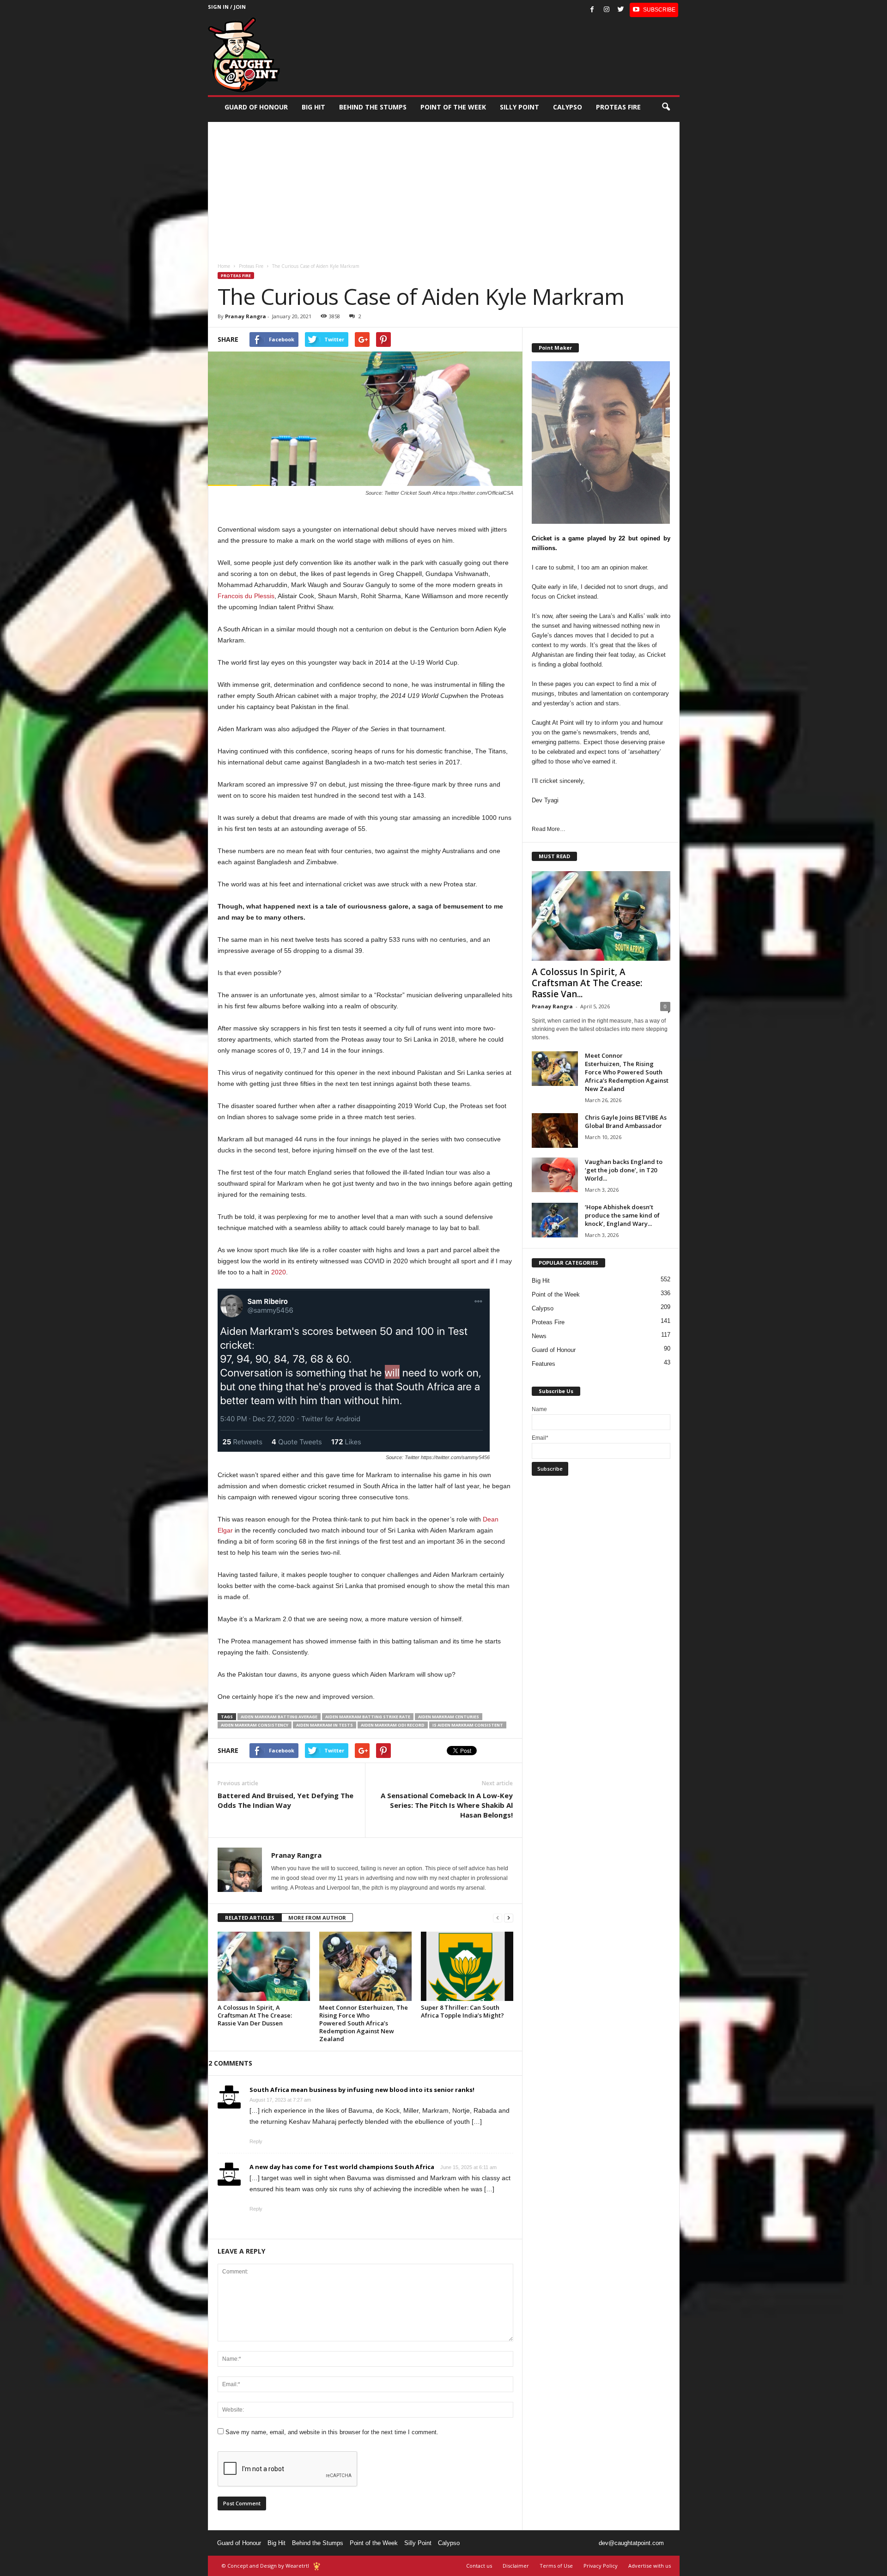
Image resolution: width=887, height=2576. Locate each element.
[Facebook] (592, 10)
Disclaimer (516, 2566)
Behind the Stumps (318, 2543)
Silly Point (519, 107)
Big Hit (313, 107)
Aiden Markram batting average (279, 1717)
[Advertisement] (444, 187)
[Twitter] (621, 10)
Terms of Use (556, 2566)
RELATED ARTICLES (250, 1918)
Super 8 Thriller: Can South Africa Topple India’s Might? (462, 2011)
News (539, 1336)
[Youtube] (654, 10)
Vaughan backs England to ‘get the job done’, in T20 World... (624, 1170)
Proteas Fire (618, 107)
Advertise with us (650, 2566)
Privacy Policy (601, 2566)
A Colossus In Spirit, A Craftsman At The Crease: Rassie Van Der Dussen (255, 2015)
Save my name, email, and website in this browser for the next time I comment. (332, 2432)
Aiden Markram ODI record (393, 1725)
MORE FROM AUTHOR (317, 1918)
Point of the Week (453, 107)
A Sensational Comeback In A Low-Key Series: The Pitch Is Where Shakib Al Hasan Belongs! (447, 1805)
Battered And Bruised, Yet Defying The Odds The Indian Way (286, 1800)
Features (544, 1364)
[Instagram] (607, 10)
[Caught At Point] (244, 55)
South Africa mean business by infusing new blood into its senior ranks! (362, 2090)
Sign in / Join (227, 7)
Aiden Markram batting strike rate (368, 1717)
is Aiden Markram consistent (468, 1725)
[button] (666, 107)
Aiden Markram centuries (449, 1717)
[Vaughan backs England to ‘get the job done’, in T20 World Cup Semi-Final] (555, 1175)
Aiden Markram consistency (255, 1725)
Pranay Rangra (246, 316)
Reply (256, 2141)
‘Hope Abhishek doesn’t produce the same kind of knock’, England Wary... (622, 1215)
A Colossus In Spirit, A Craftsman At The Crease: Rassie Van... (587, 983)
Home (224, 266)
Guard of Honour (256, 107)
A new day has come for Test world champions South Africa (342, 2167)
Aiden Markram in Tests (325, 1725)
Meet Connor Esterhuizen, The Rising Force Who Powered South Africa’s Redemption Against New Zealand (364, 2023)
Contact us (479, 2566)
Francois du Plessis (246, 596)
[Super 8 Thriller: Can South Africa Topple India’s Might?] (467, 1966)
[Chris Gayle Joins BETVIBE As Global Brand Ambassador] (555, 1130)
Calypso (568, 107)
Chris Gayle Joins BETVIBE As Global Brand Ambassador (626, 1121)
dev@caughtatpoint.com (631, 2543)
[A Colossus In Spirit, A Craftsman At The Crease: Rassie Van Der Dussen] (264, 1966)
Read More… (549, 829)
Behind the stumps (373, 107)
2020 (279, 1272)
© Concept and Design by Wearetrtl (265, 2566)
